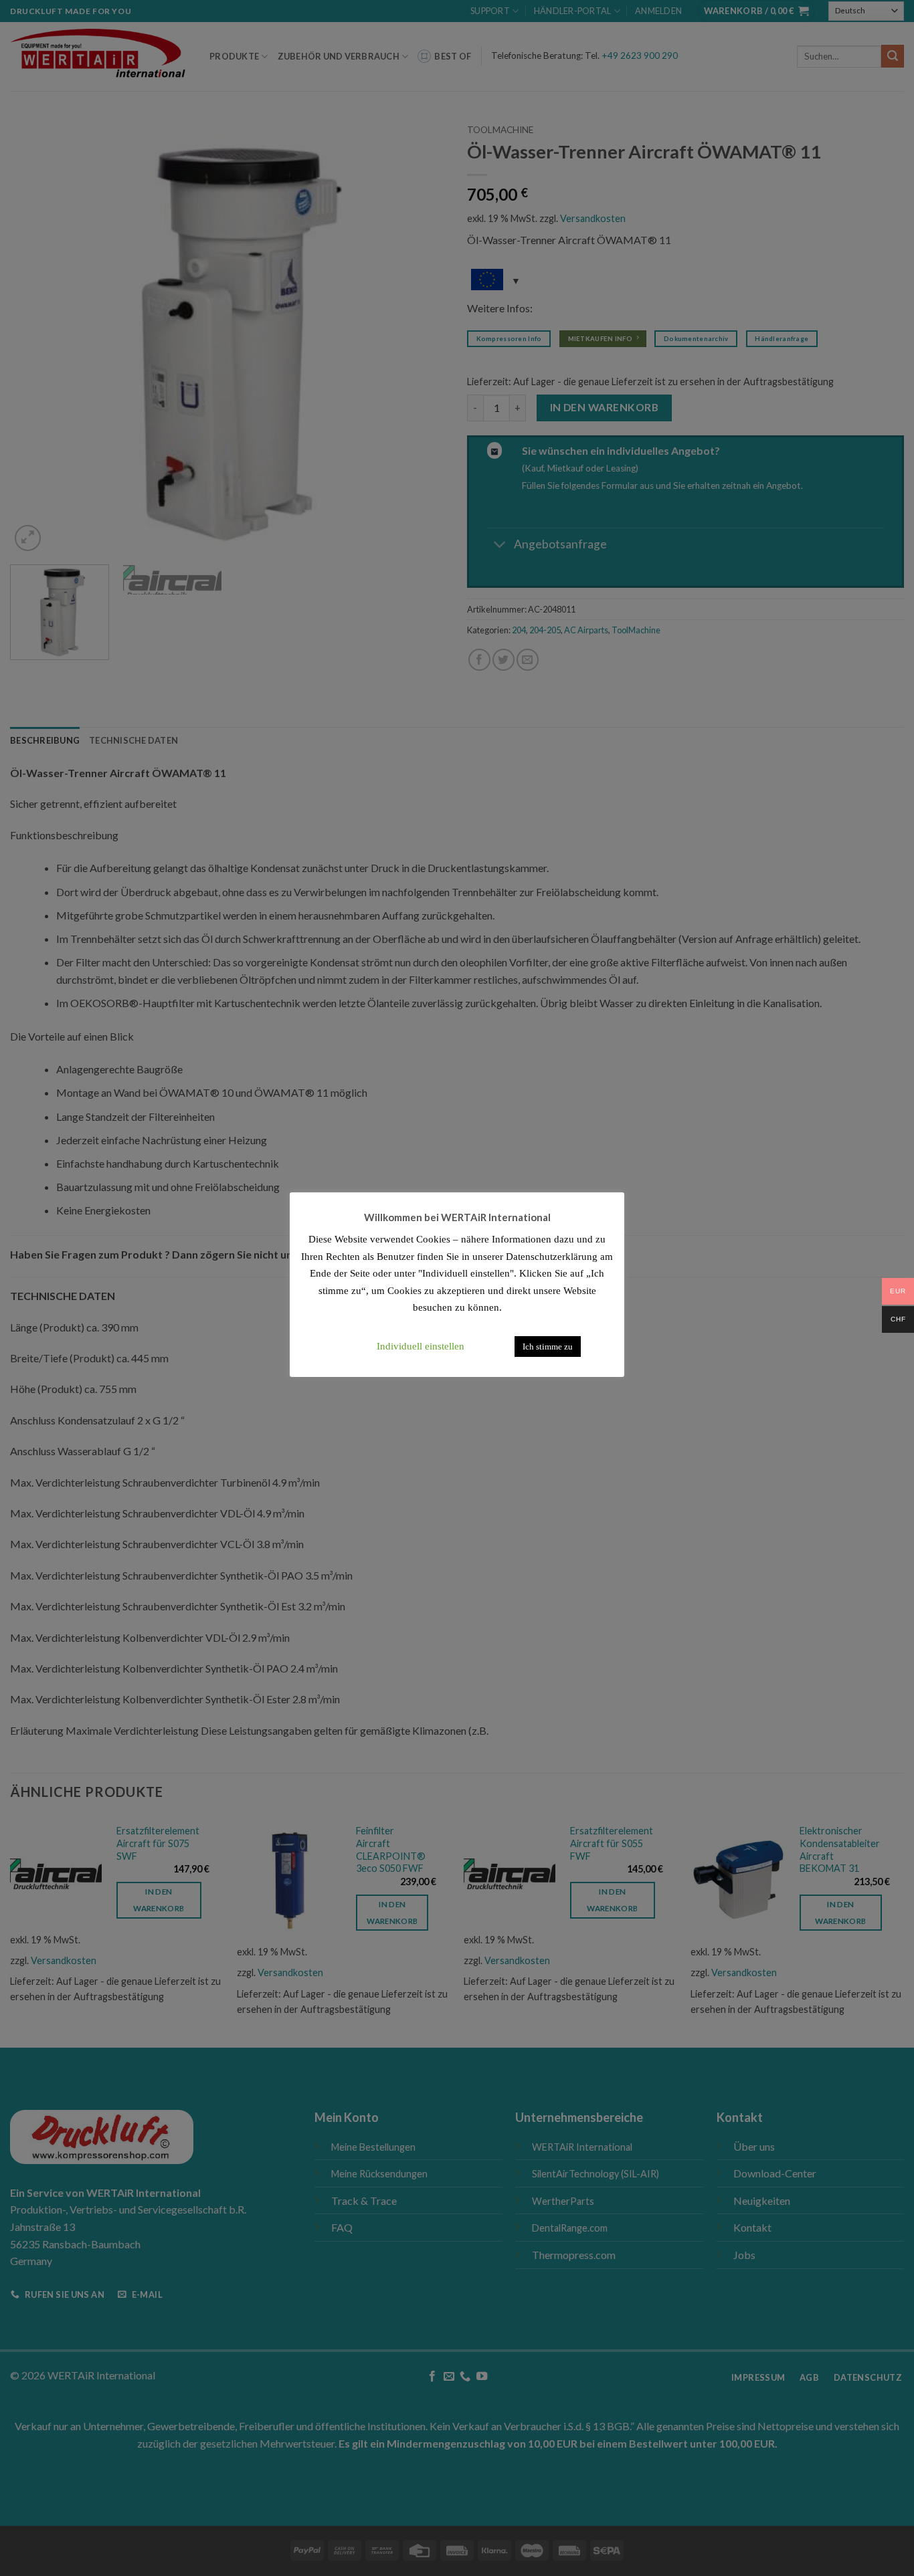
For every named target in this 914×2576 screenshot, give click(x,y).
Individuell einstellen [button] (421, 1346)
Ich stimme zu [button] (548, 1347)
